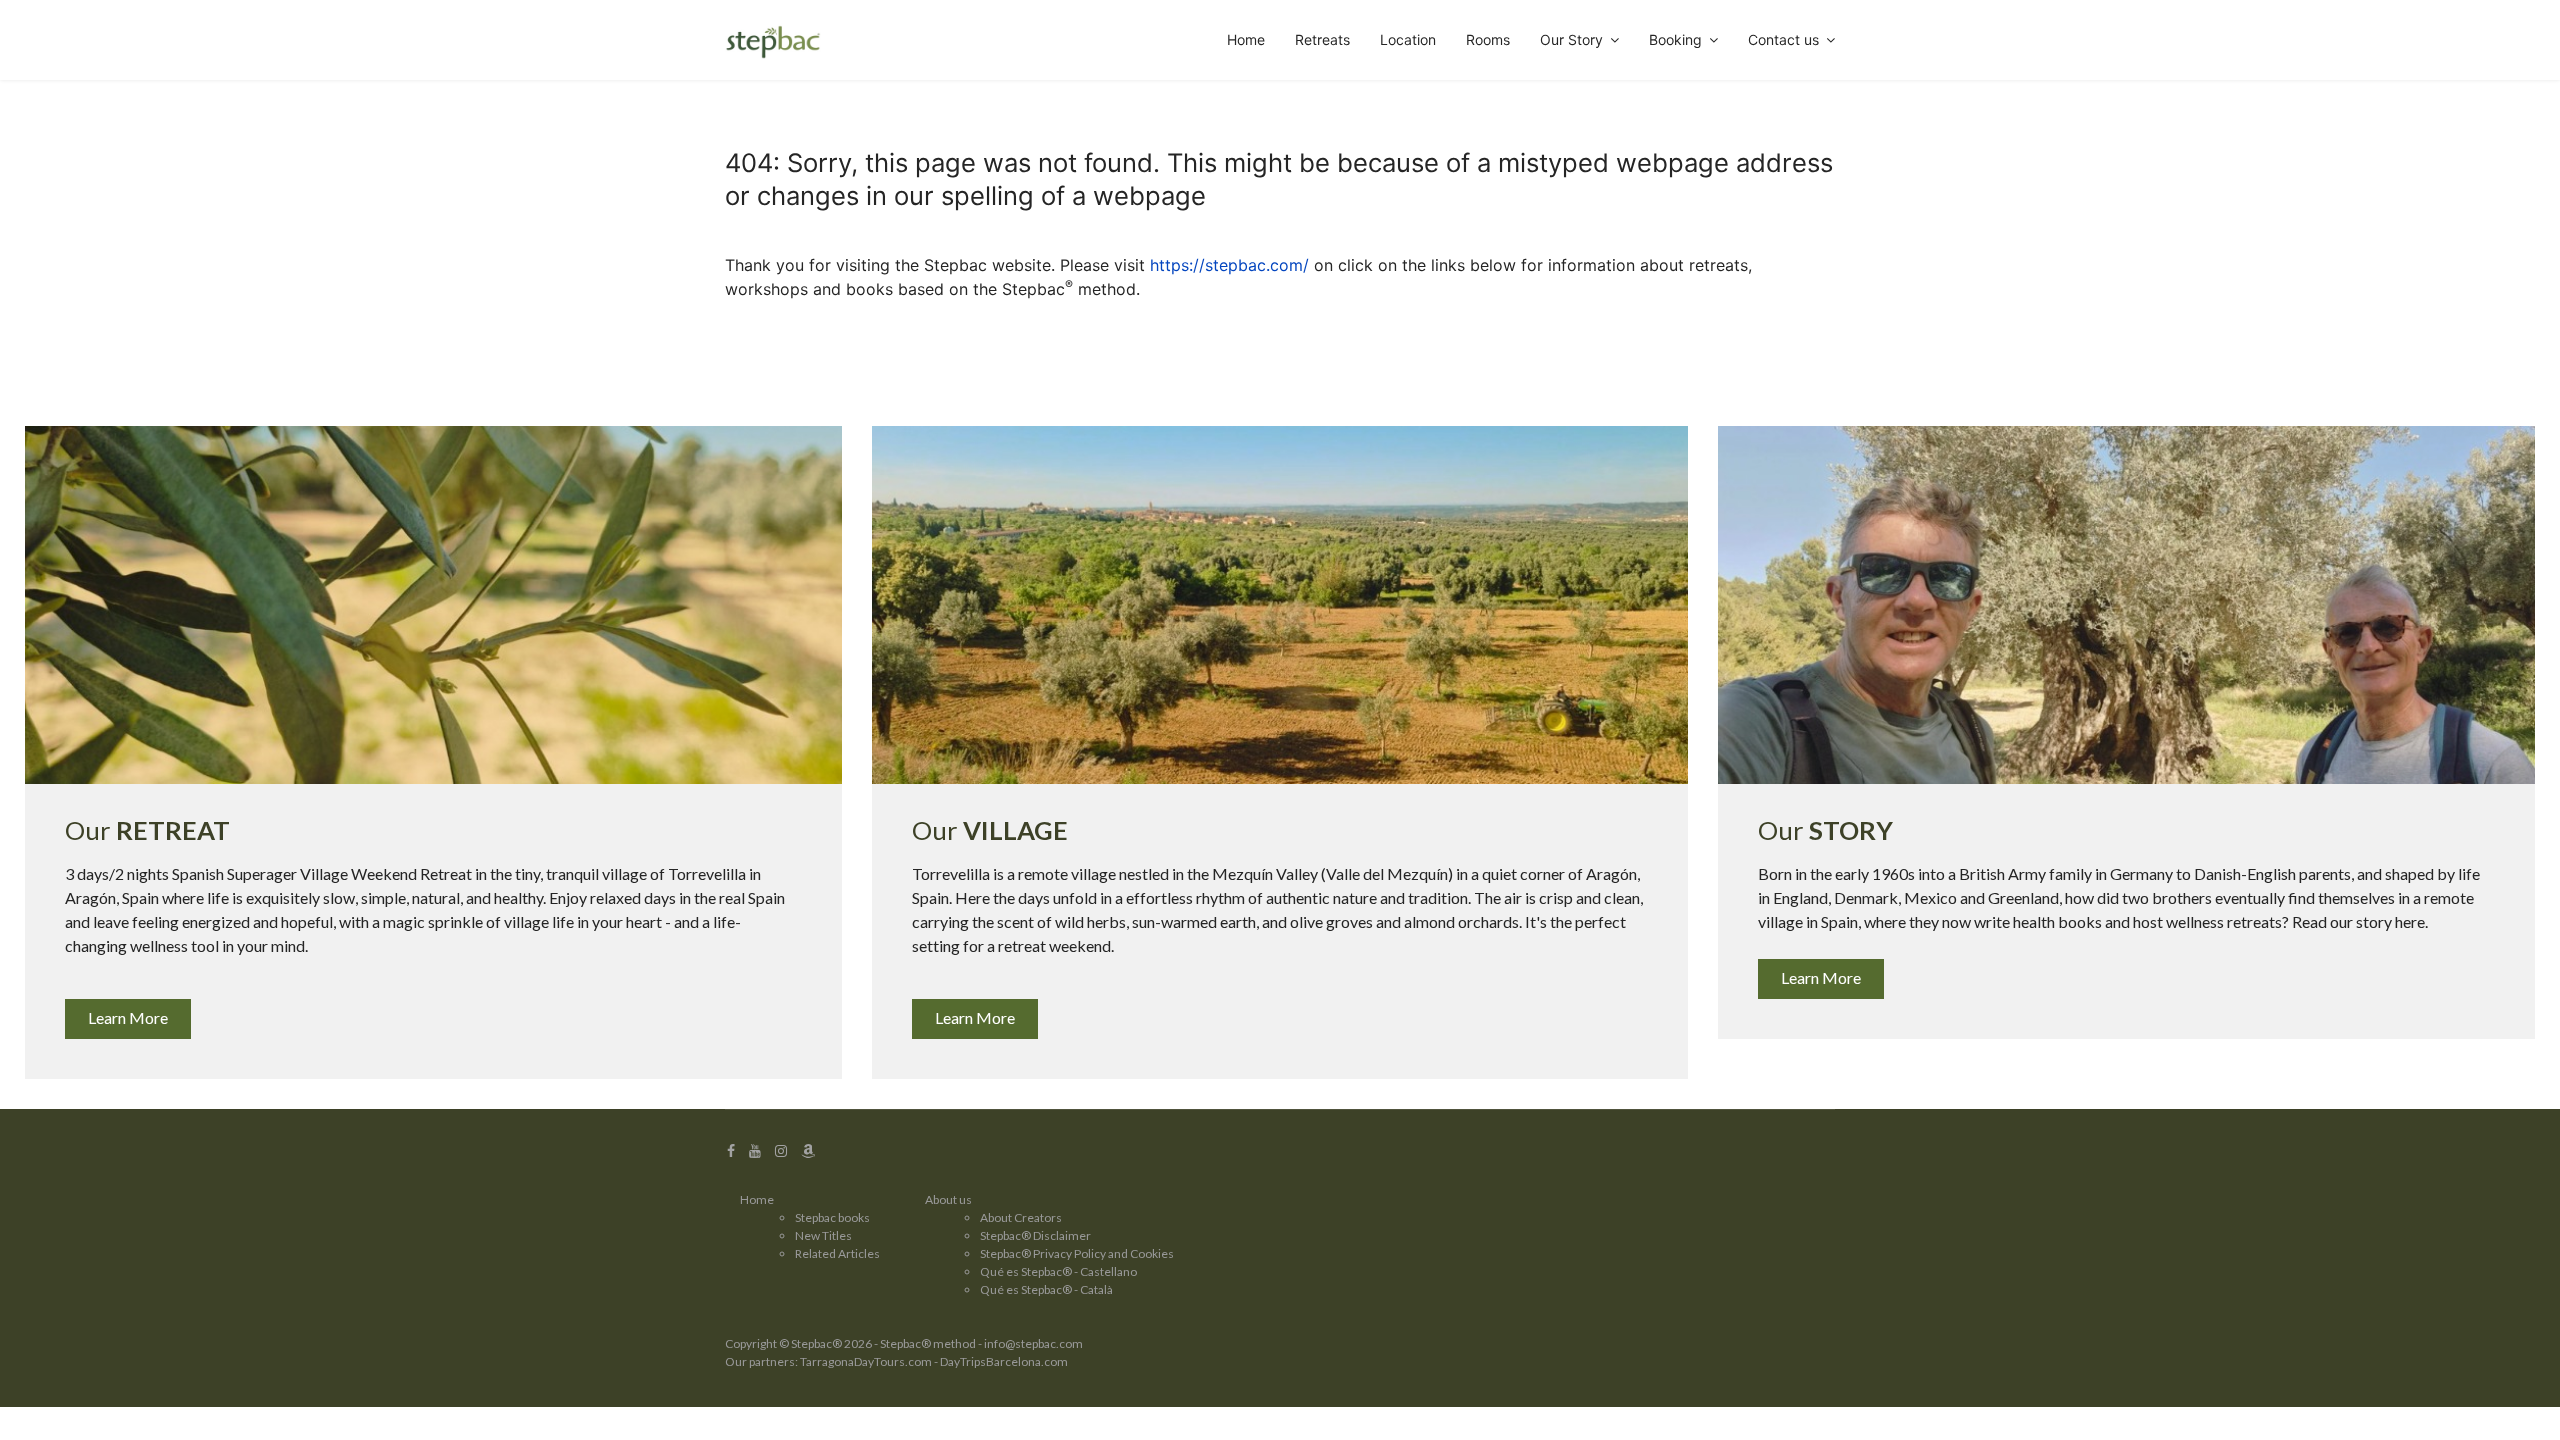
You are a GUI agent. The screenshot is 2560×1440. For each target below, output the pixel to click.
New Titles (823, 1235)
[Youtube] (755, 1150)
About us (948, 1199)
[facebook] (731, 1150)
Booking (1675, 39)
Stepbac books (832, 1217)
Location (1408, 39)
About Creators (1021, 1217)
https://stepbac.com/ (1229, 265)
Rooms (1488, 39)
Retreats (1322, 39)
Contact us (1783, 39)
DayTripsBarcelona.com (1004, 1361)
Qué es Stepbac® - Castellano (1058, 1271)
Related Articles (837, 1253)
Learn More (128, 1017)
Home (1246, 39)
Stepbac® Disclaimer (1035, 1235)
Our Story (1571, 39)
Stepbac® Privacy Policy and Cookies (1077, 1253)
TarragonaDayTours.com (866, 1361)
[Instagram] (781, 1150)
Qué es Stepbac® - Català (1046, 1289)
